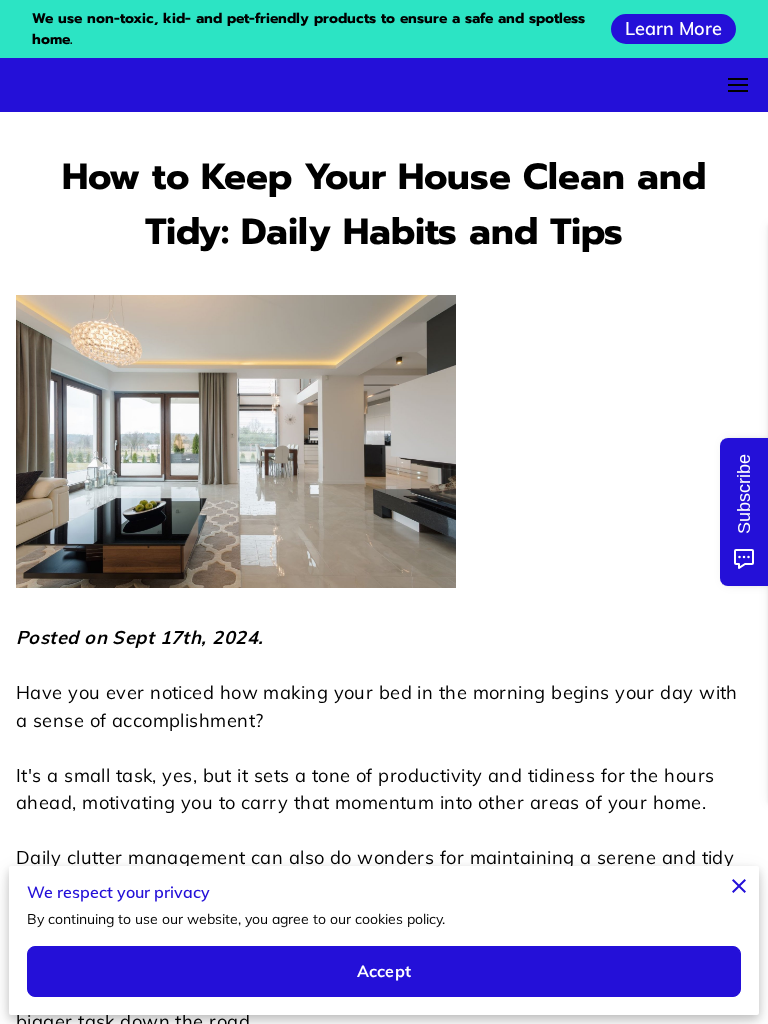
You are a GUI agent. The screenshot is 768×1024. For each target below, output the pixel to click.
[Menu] (738, 85)
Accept (384, 971)
